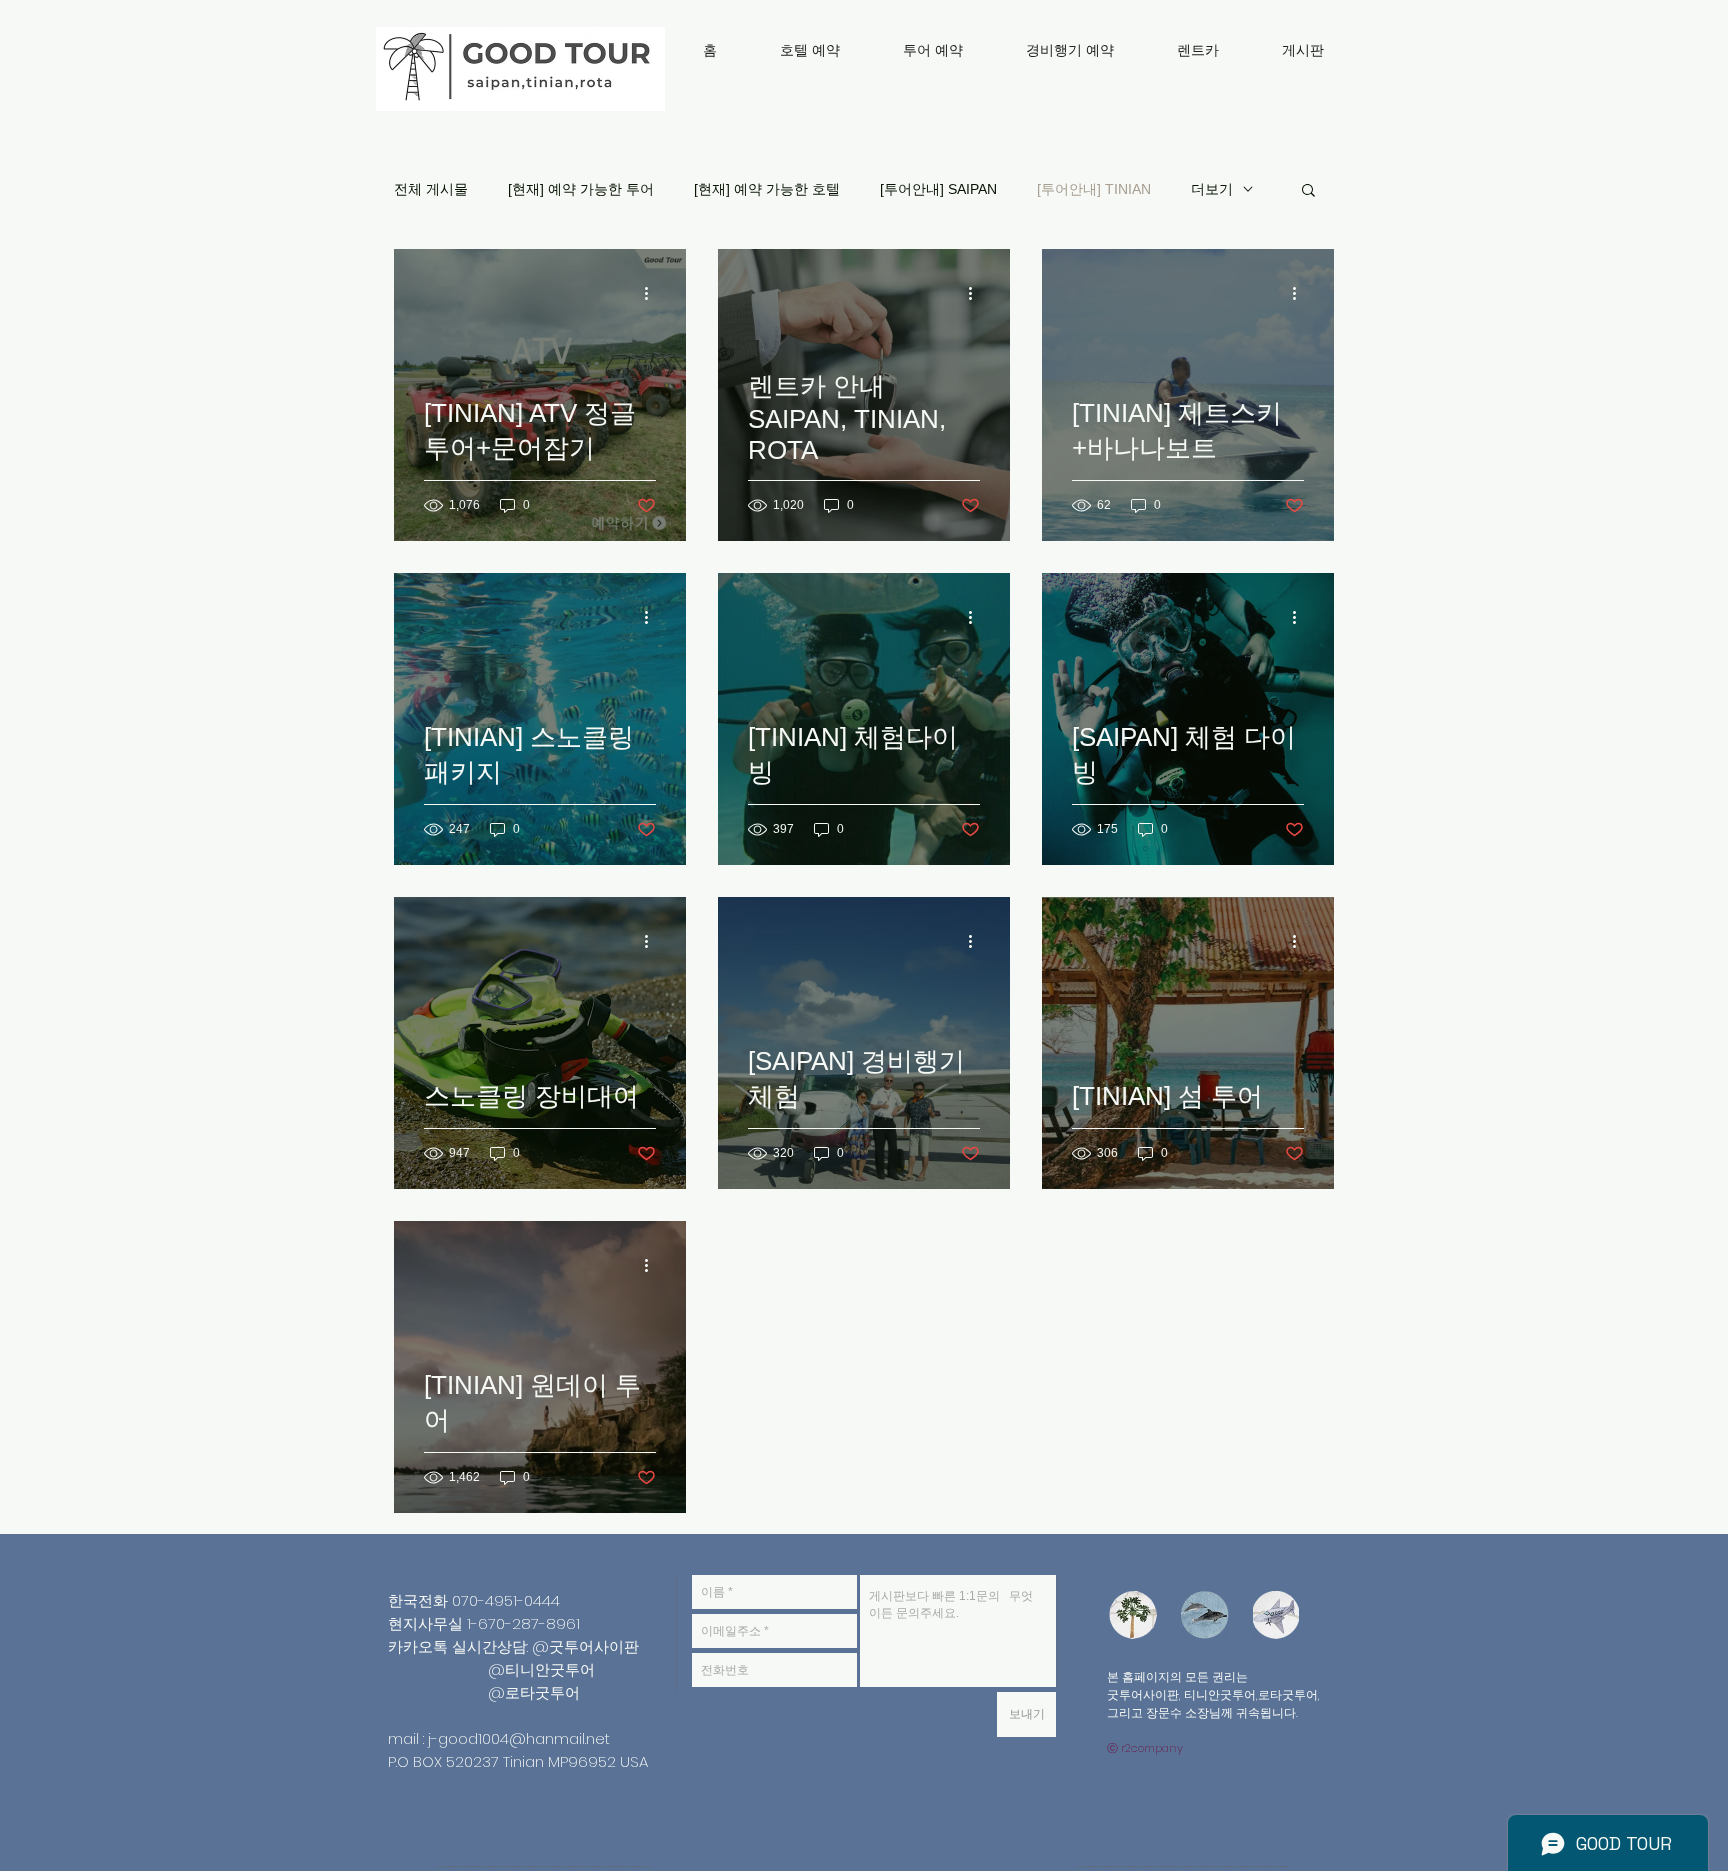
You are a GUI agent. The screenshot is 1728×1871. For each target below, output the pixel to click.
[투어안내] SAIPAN (938, 189)
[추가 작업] (653, 293)
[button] (1308, 191)
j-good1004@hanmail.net (519, 1738)
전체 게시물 (431, 189)
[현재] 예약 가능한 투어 (581, 189)
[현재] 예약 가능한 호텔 (767, 189)
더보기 (1212, 189)
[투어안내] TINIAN (1094, 189)
